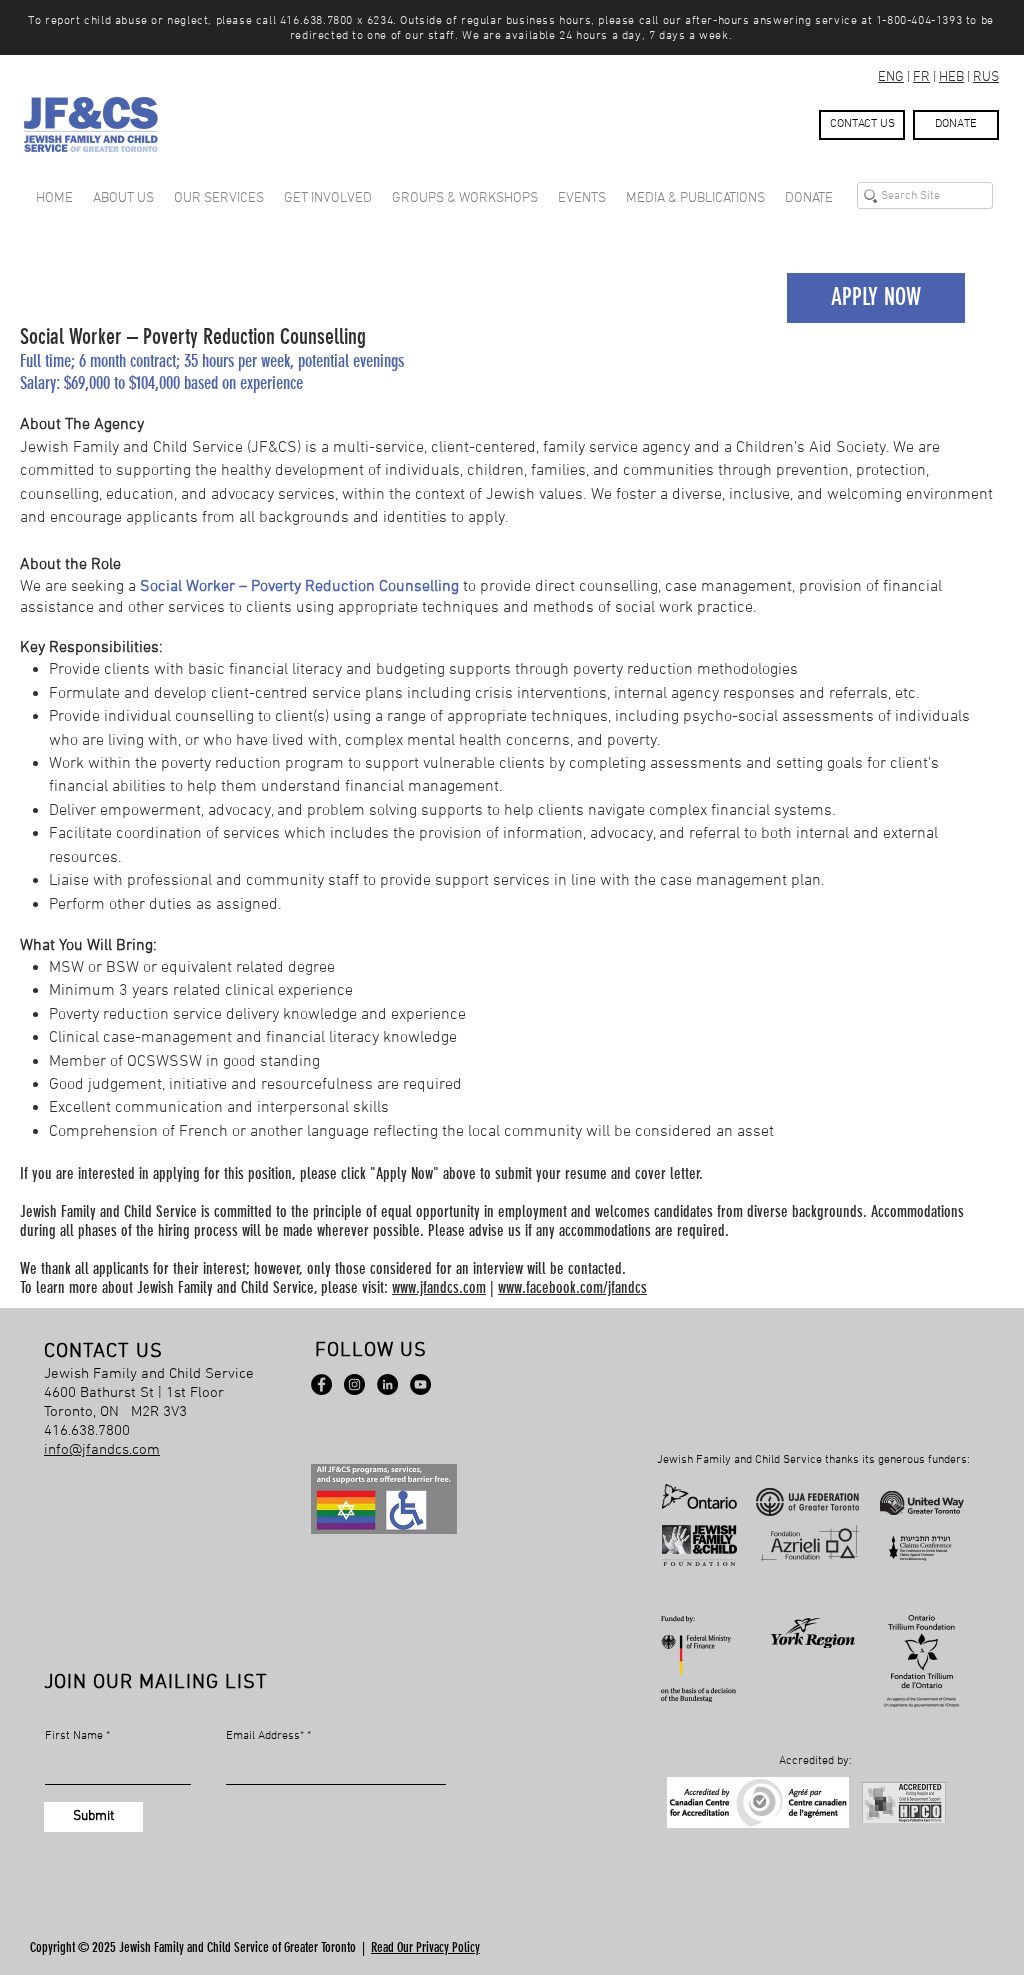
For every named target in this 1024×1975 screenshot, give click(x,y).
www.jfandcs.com (439, 1287)
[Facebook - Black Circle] (321, 1384)
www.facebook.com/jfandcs (572, 1287)
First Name (74, 1736)
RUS (986, 77)
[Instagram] (354, 1384)
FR (921, 77)
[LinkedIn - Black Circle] (387, 1384)
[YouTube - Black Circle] (420, 1384)
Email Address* (265, 1736)
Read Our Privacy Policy (425, 1947)
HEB (951, 77)
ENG (891, 77)
